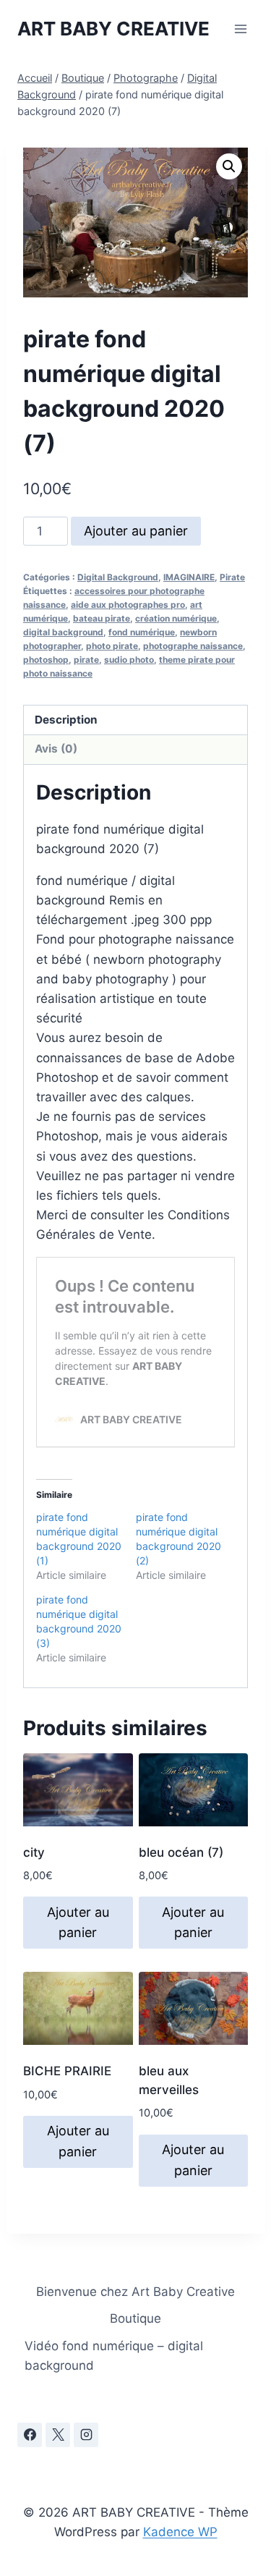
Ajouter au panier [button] (78, 1923)
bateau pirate (102, 618)
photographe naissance (193, 646)
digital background (63, 632)
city (34, 1852)
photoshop (46, 660)
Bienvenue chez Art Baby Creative (135, 2292)
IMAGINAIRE (189, 577)
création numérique (176, 618)
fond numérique (142, 632)
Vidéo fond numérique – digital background (114, 2356)
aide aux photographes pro (128, 605)
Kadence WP (180, 2532)
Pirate (232, 577)
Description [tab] (66, 720)
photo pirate (112, 646)
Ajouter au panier (136, 531)
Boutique (135, 2318)
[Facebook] (30, 2435)
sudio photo (129, 660)
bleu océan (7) (181, 1852)
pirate (86, 660)
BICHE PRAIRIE (67, 2071)
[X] (58, 2435)
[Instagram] (86, 2435)
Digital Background (118, 577)
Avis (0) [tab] (56, 749)
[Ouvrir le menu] (240, 29)
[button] (229, 166)
